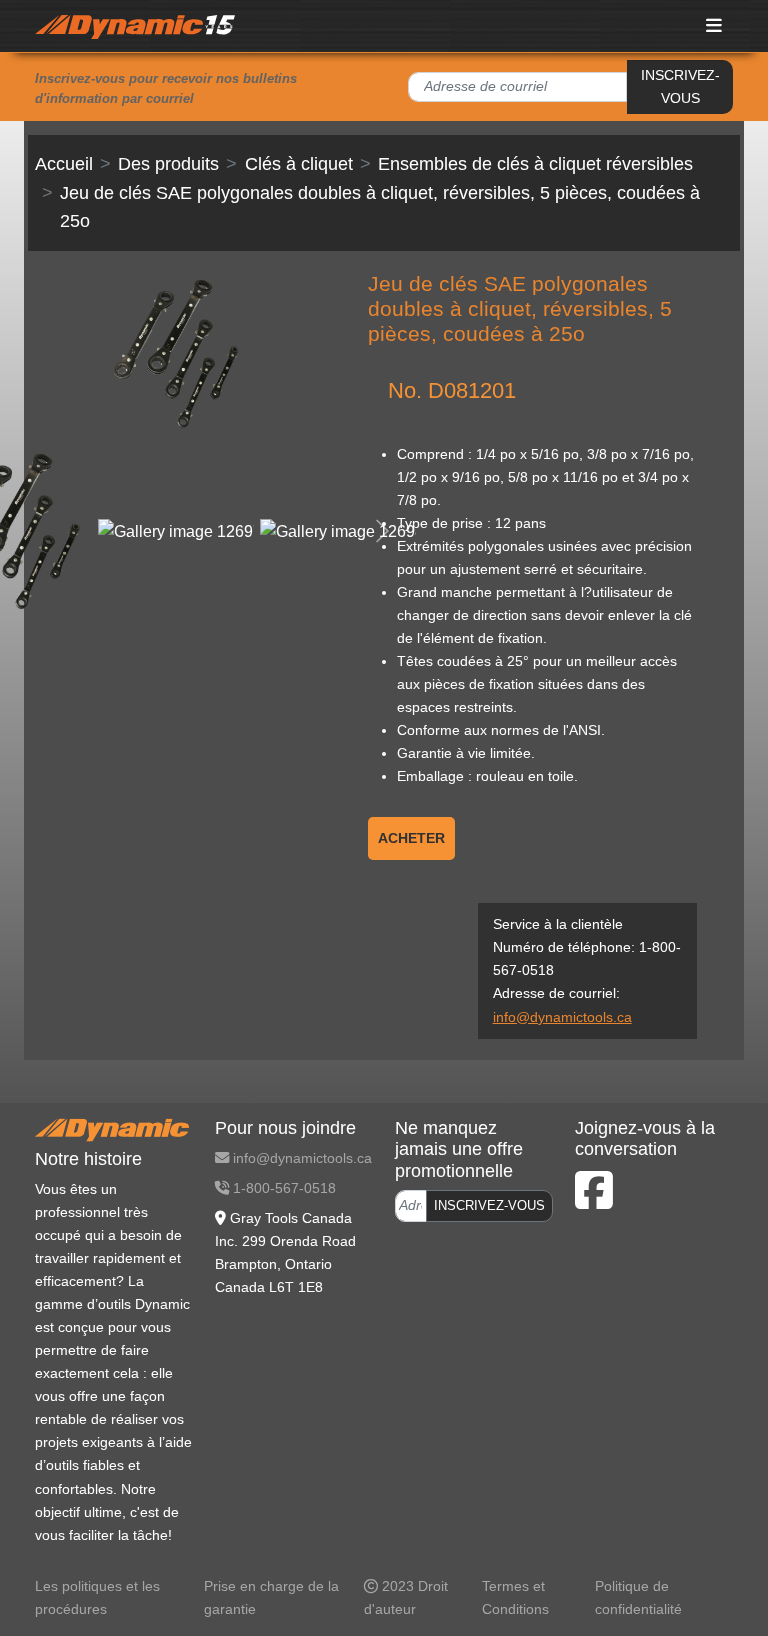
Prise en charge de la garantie (271, 1597)
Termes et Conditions (515, 1597)
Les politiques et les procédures (97, 1597)
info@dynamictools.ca (562, 1017)
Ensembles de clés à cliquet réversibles (535, 164)
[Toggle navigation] (715, 25)
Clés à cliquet (299, 164)
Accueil (64, 164)
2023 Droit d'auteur (406, 1597)
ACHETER (411, 838)
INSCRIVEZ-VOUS (680, 86)
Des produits (168, 164)
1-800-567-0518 (282, 1188)
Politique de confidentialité (638, 1597)
